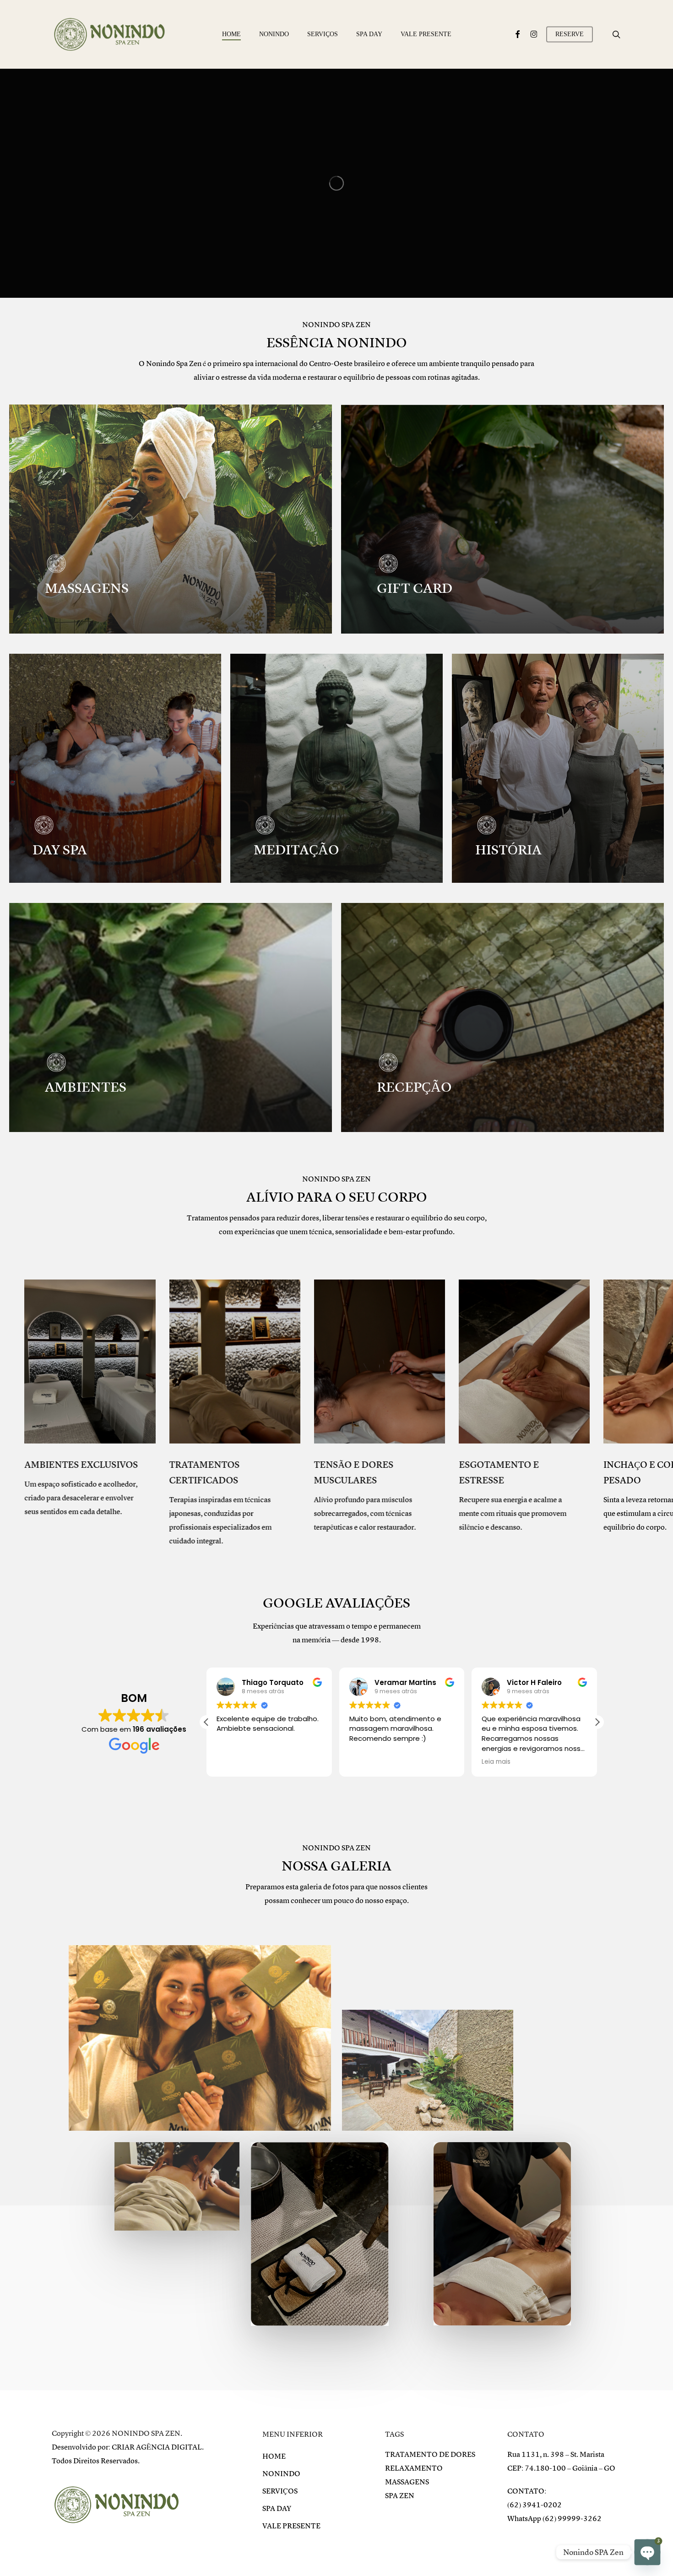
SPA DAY (277, 2509)
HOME (274, 2456)
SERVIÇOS (280, 2491)
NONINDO (281, 2474)
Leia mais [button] (364, 1762)
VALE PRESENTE (291, 2526)
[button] (597, 1722)
